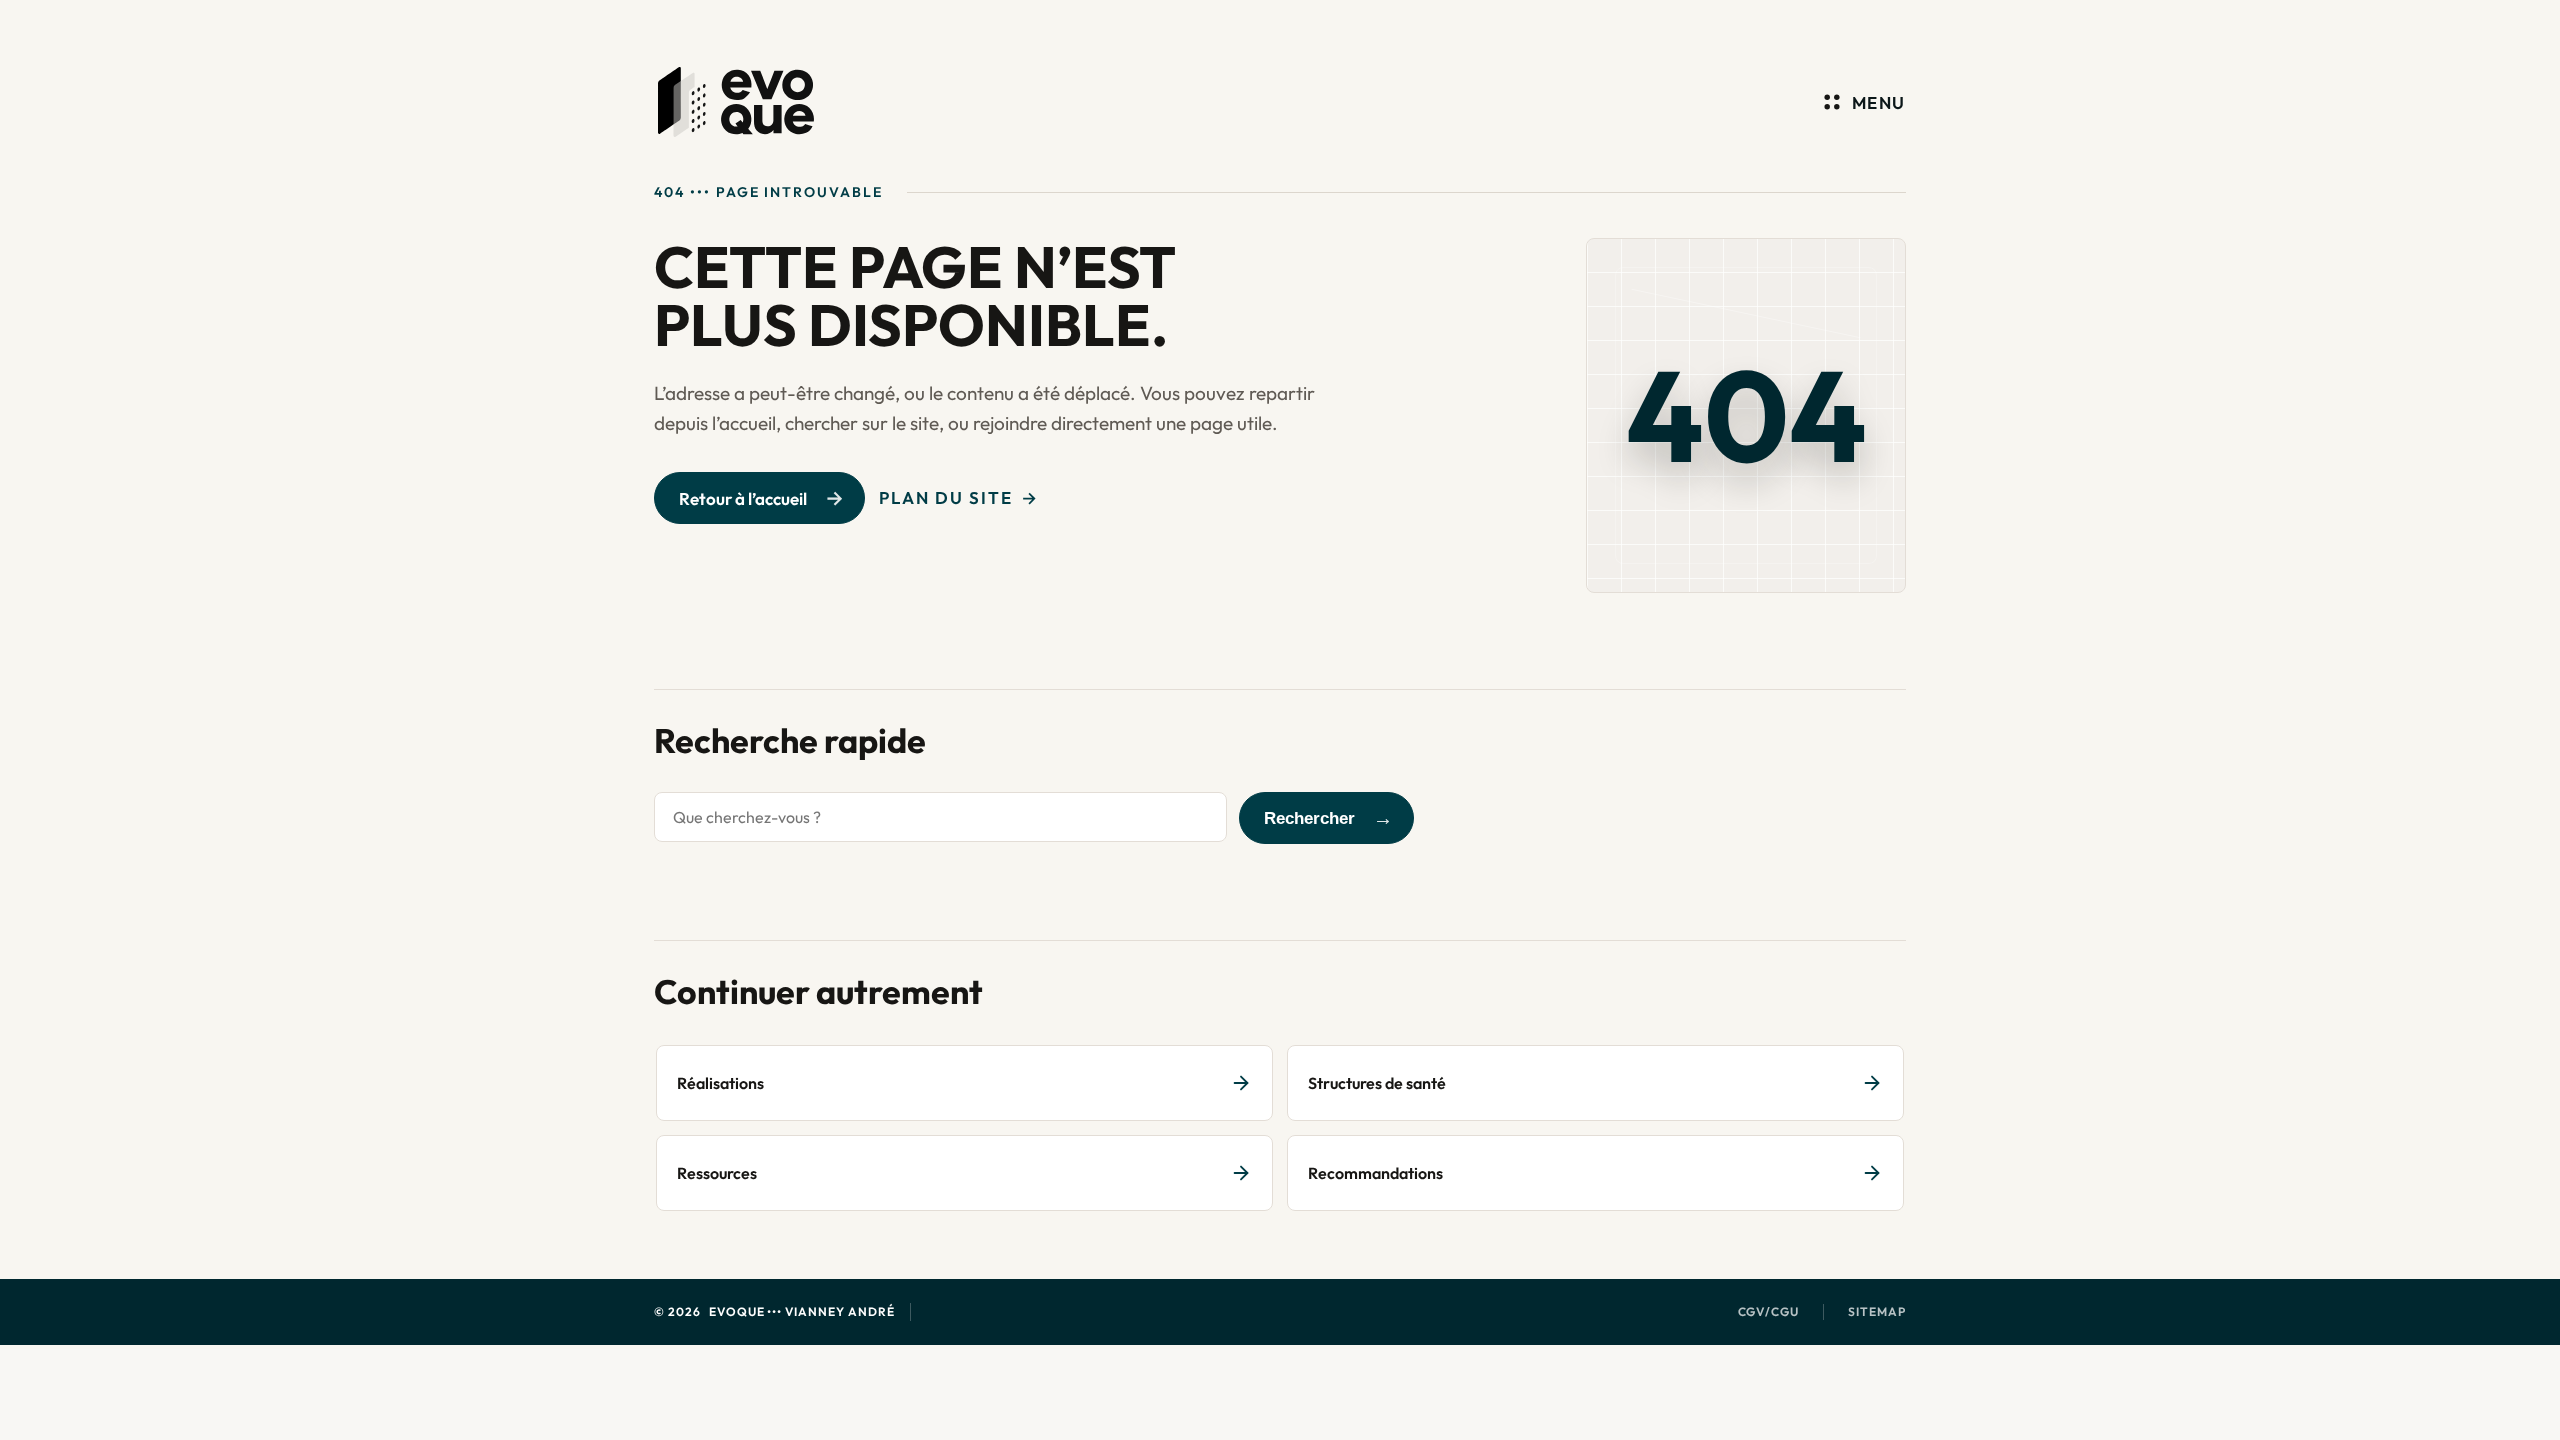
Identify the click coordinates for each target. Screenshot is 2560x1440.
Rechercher (1309, 818)
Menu (1879, 102)
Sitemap (1877, 1311)
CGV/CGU (1769, 1311)
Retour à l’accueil (743, 498)
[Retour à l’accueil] (736, 102)
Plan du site (946, 497)
